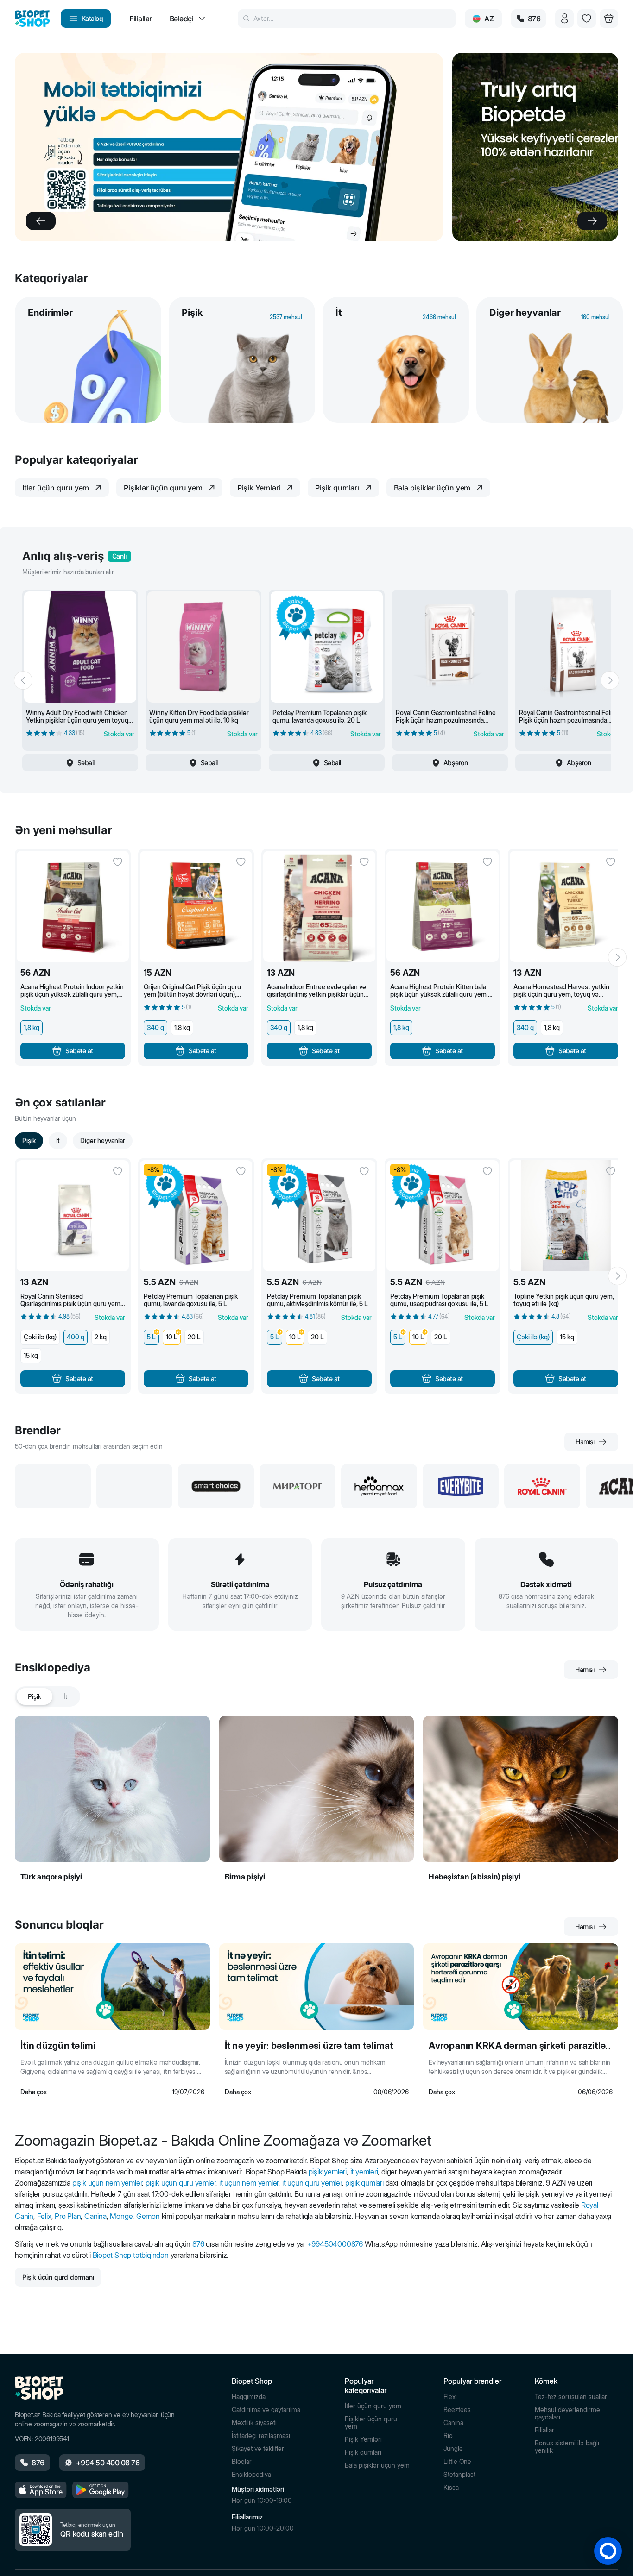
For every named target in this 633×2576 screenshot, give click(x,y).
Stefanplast (459, 2475)
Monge (121, 2216)
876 (198, 2244)
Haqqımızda (249, 2397)
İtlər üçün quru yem (373, 2406)
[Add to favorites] (118, 862)
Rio (448, 2436)
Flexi (450, 2397)
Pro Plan (68, 2216)
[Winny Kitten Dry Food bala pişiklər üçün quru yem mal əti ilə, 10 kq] (203, 647)
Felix (44, 2216)
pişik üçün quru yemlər (180, 2183)
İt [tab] (65, 1696)
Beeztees (457, 2410)
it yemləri (364, 2172)
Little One (457, 2462)
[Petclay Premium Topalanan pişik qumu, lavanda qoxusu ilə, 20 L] (327, 647)
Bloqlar (242, 2462)
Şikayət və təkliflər (258, 2449)
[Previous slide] (41, 221)
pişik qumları (364, 2183)
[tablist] (47, 1696)
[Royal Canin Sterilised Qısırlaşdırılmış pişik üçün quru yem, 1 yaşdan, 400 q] (73, 1216)
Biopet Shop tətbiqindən (131, 2255)
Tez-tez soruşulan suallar (571, 2397)
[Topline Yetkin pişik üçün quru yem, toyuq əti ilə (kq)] (566, 1216)
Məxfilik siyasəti (254, 2423)
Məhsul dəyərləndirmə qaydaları (567, 2413)
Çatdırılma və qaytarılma (266, 2410)
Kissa (451, 2488)
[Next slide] (592, 221)
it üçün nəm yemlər (249, 2183)
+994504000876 (335, 2244)
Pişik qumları (363, 2452)
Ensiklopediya (251, 2475)
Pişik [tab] (35, 1696)
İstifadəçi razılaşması (261, 2436)
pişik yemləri (328, 2172)
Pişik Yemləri (363, 2439)
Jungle (453, 2449)
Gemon (148, 2216)
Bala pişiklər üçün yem (377, 2465)
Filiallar (544, 2430)
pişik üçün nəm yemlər (107, 2183)
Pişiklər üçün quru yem (371, 2423)
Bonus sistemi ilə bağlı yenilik (567, 2447)
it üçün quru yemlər (312, 2183)
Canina (95, 2216)
